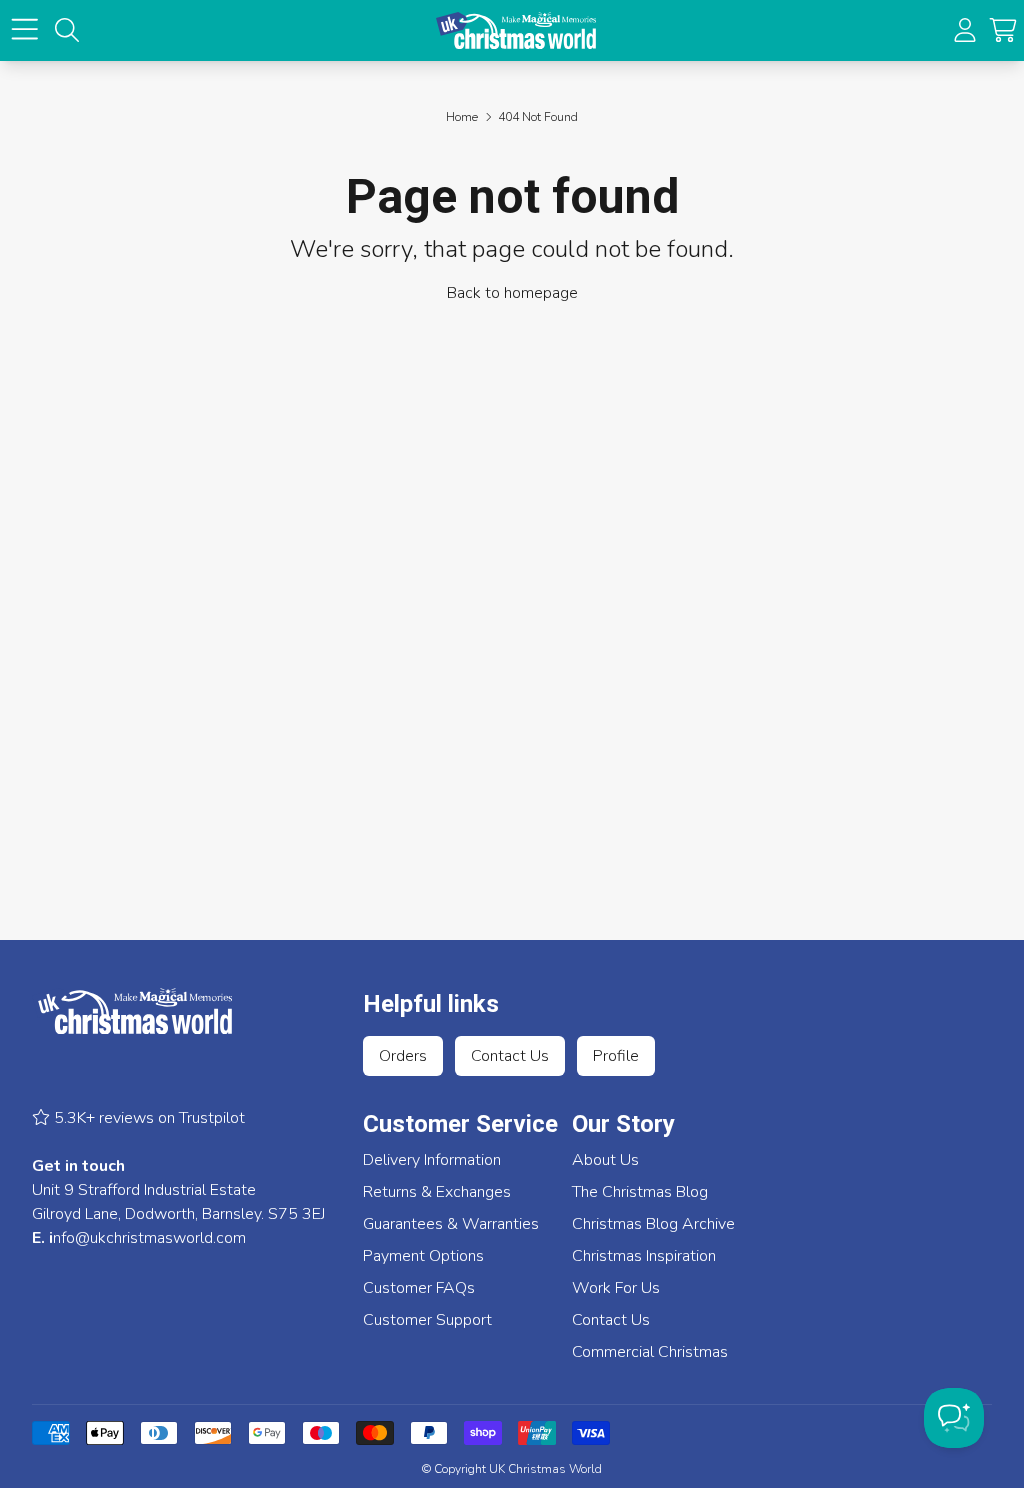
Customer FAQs (419, 1288)
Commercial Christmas (650, 1352)
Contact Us (510, 1056)
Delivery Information (432, 1160)
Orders (403, 1056)
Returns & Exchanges (437, 1192)
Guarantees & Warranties (451, 1224)
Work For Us (616, 1288)
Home (462, 117)
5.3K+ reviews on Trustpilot (147, 1118)
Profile (616, 1056)
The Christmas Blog (640, 1192)
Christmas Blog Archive (653, 1224)
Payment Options (423, 1256)
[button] (1003, 30)
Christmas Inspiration (644, 1256)
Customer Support (427, 1320)
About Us (605, 1160)
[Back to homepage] (516, 30)
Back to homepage (512, 293)
